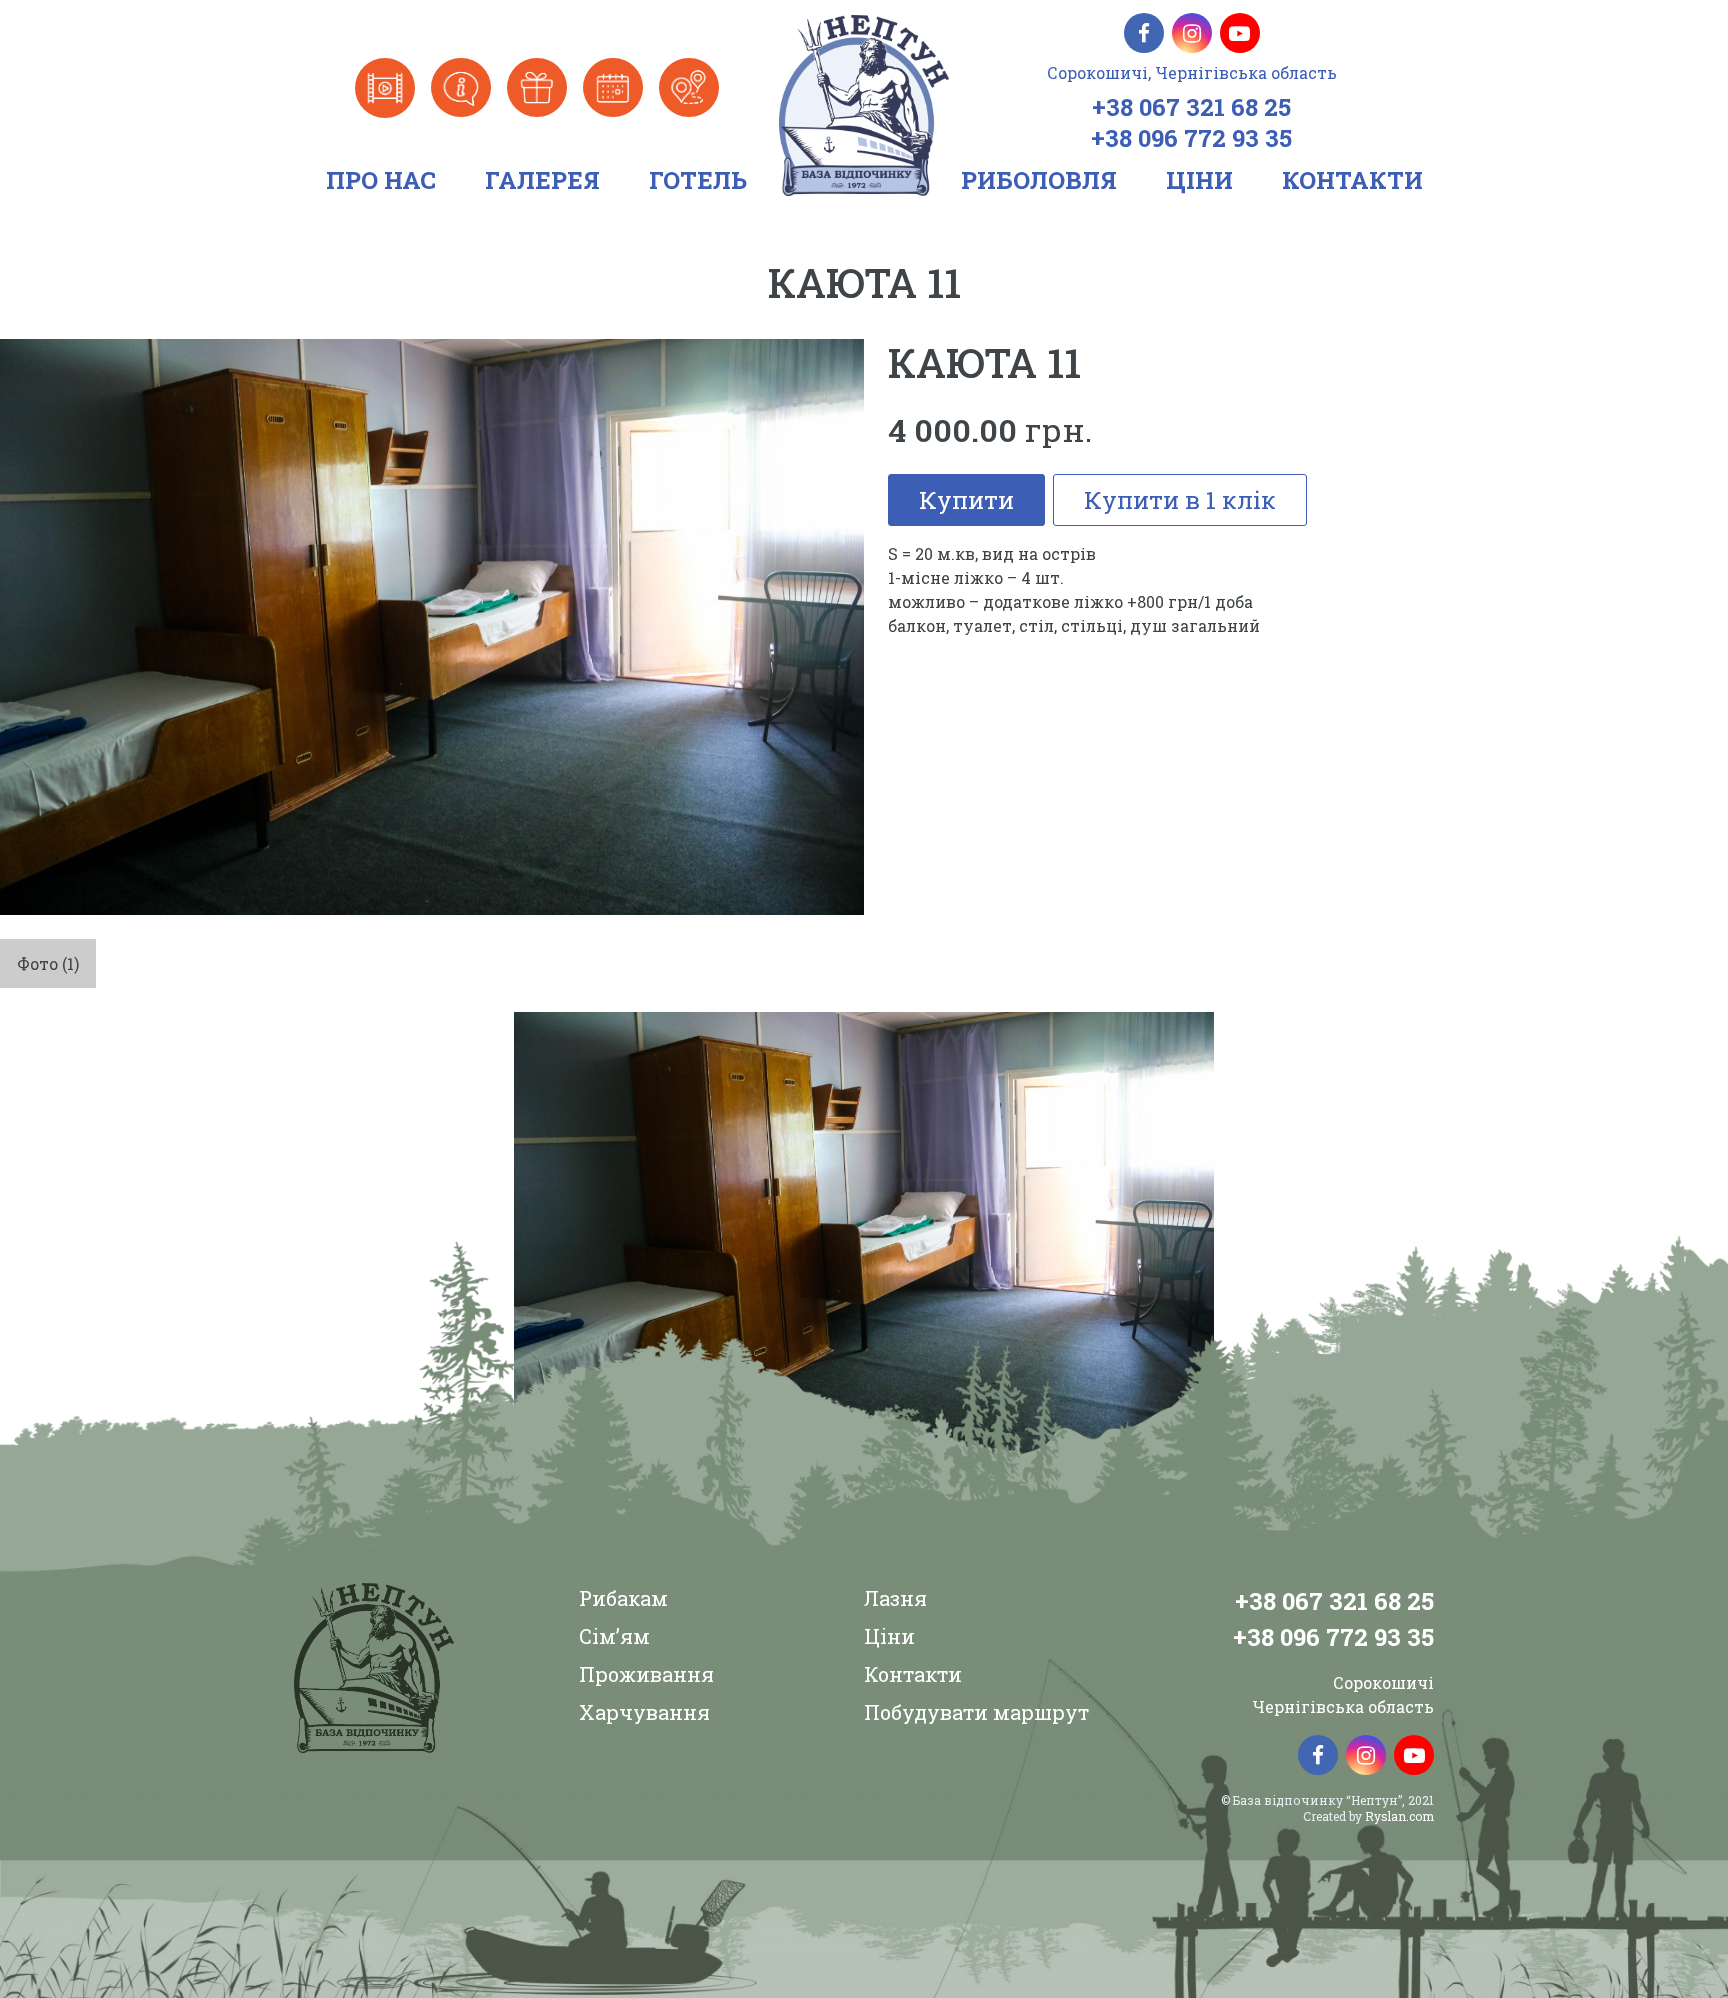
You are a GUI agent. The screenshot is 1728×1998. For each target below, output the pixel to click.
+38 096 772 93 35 (1191, 138)
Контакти (913, 1674)
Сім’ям (614, 1636)
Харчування (644, 1712)
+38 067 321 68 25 (1191, 107)
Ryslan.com (1399, 1816)
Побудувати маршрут (976, 1712)
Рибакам (623, 1598)
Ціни (889, 1636)
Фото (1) (48, 963)
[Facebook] (1144, 33)
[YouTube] (1240, 33)
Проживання (646, 1674)
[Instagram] (1192, 33)
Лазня (895, 1598)
